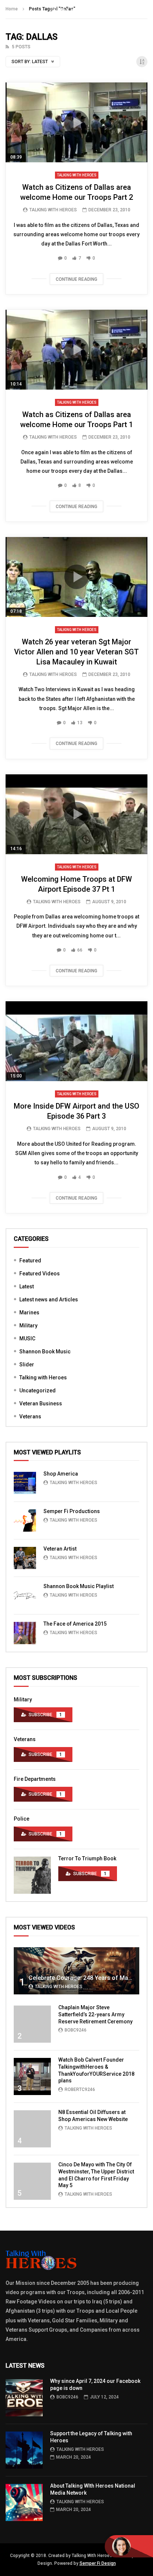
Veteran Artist (60, 1549)
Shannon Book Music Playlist (79, 1586)
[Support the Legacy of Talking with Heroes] (24, 2450)
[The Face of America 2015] (25, 1633)
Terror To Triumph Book (87, 1858)
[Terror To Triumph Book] (32, 1875)
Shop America (61, 1474)
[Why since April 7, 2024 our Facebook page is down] (24, 2398)
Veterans (30, 1417)
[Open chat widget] (129, 2546)
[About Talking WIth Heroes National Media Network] (24, 2502)
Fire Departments (35, 1779)
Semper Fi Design (98, 2563)
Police (22, 1819)
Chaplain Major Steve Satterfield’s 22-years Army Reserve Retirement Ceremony (95, 2014)
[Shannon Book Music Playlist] (25, 1596)
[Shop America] (25, 1483)
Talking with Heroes (77, 175)
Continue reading (76, 279)
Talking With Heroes (53, 210)
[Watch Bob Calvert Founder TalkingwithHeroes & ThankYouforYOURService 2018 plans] (32, 2076)
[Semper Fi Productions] (25, 1520)
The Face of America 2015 (75, 1624)
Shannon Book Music (45, 1352)
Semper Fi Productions (72, 1511)
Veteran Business (41, 1404)
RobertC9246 (80, 2089)
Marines (29, 1313)
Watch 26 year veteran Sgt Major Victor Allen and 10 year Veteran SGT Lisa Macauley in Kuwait (76, 652)
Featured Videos (40, 1274)
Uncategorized (38, 1391)
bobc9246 (76, 2030)
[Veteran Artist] (25, 1558)
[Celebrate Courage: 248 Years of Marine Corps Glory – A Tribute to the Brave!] (76, 1971)
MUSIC (27, 1339)
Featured (30, 1261)
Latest (27, 1287)
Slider (27, 1365)
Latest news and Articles (49, 1300)
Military (28, 1326)
